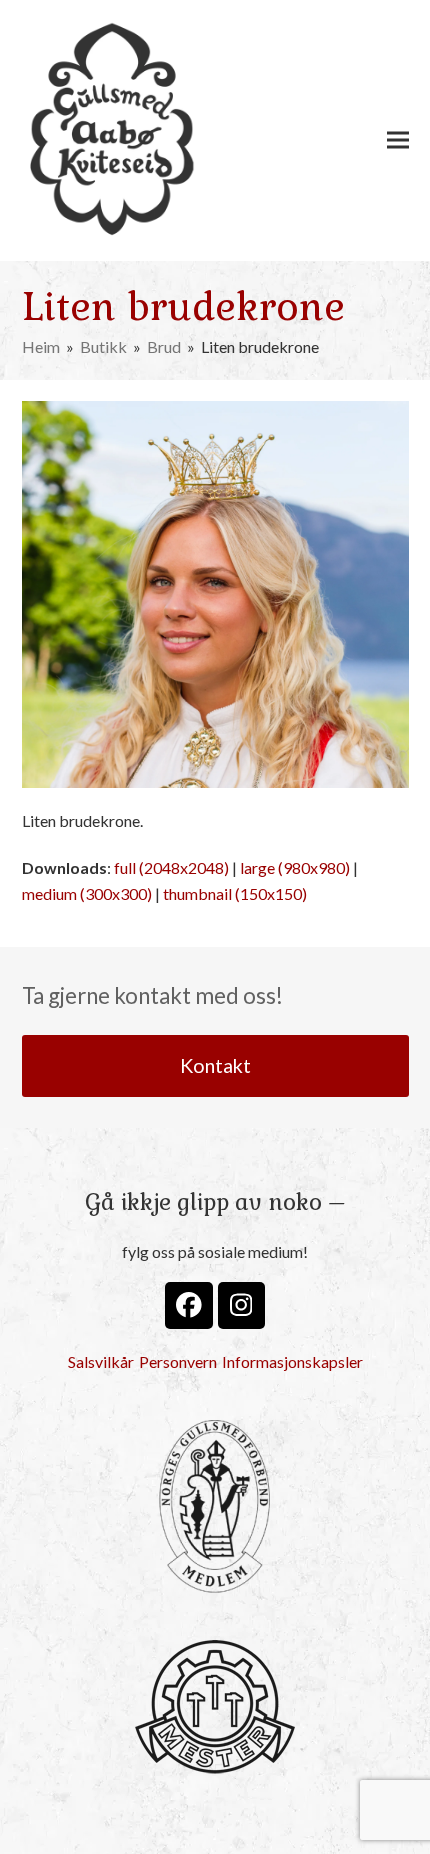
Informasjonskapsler (292, 1361)
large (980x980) (295, 867)
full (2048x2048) (171, 867)
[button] (398, 139)
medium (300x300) (87, 893)
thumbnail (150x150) (235, 893)
